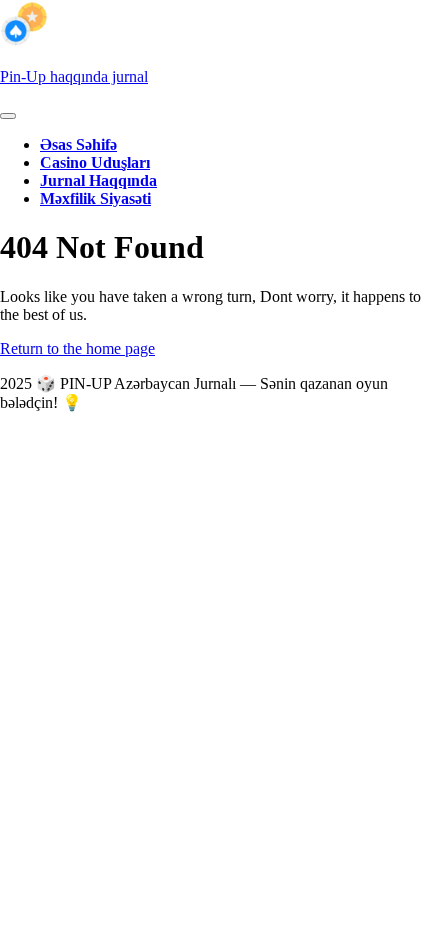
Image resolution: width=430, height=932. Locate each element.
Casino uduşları (95, 162)
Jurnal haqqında (98, 180)
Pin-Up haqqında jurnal (74, 76)
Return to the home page (77, 348)
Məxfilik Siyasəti (95, 198)
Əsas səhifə (78, 144)
